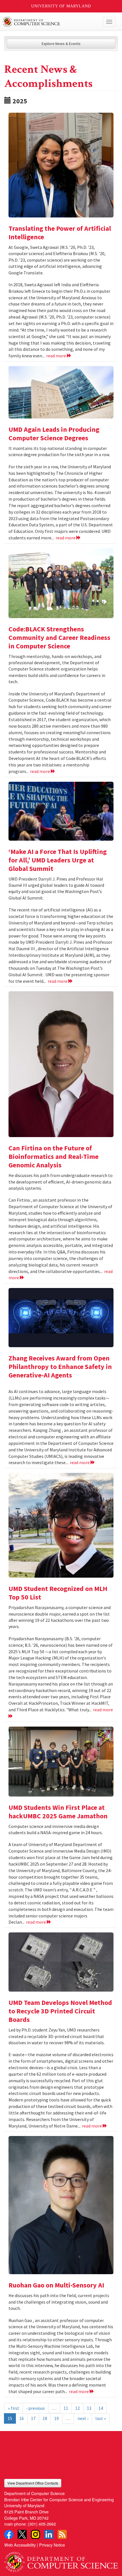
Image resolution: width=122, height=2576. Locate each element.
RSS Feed (62, 2534)
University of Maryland (61, 6)
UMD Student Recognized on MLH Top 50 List (58, 1593)
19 (56, 2418)
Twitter (22, 2534)
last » (101, 2418)
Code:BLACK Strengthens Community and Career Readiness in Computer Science (59, 637)
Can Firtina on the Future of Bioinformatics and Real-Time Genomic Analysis (53, 1156)
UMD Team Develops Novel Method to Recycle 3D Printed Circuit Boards (60, 2011)
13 (89, 2408)
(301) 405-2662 (42, 2524)
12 (77, 2408)
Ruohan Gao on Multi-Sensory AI (56, 2285)
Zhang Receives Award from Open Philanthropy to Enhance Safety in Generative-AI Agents (60, 1367)
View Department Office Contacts (33, 2483)
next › (83, 2418)
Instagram (35, 2534)
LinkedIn (49, 2534)
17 (33, 2418)
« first (14, 2408)
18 (45, 2418)
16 (22, 2418)
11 (66, 2408)
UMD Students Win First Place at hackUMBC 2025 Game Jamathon (58, 1812)
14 (101, 2408)
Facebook (9, 2534)
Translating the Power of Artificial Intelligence (60, 233)
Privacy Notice (52, 2545)
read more (57, 356)
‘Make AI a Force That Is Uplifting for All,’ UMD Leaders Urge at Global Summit (58, 860)
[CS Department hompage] (61, 2560)
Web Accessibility (20, 2545)
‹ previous (36, 2408)
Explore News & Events (61, 44)
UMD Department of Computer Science (49, 22)
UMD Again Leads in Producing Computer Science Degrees (54, 434)
